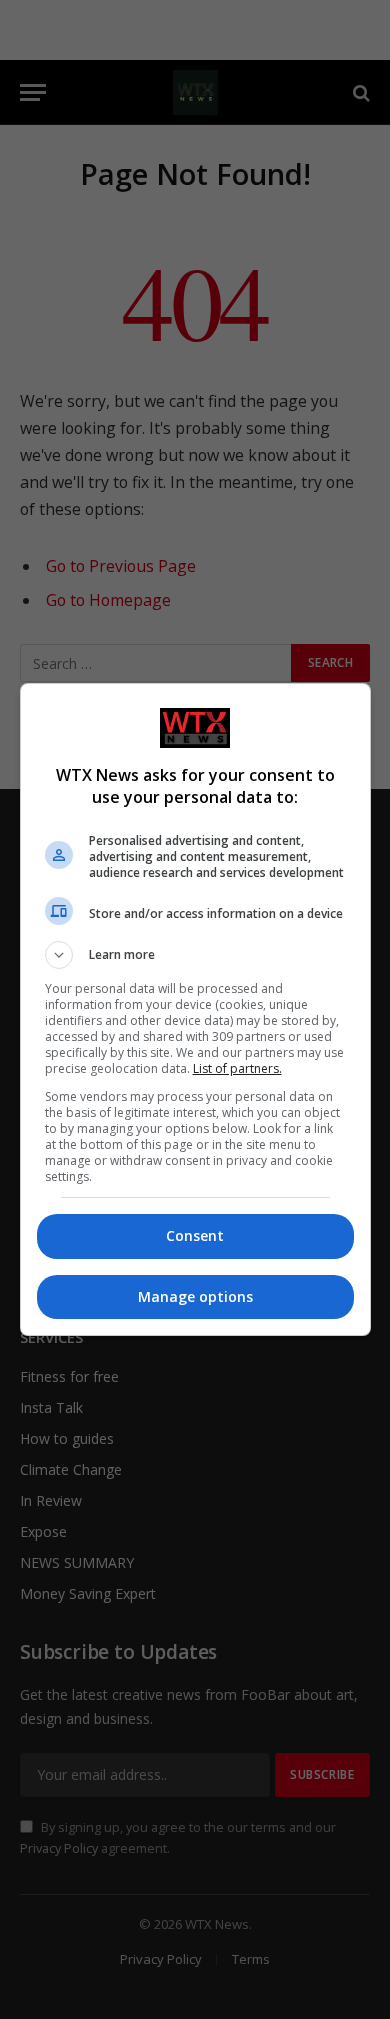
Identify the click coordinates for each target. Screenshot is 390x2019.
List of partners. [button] (237, 1068)
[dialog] (195, 1009)
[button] (195, 955)
